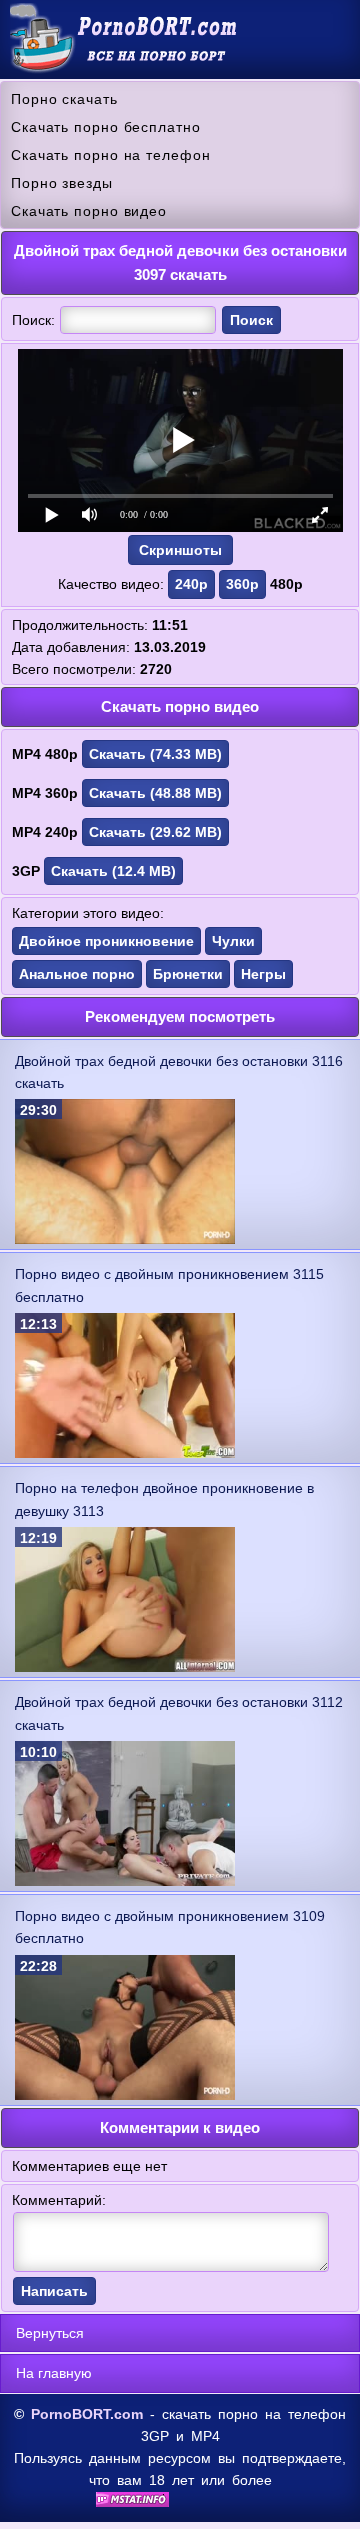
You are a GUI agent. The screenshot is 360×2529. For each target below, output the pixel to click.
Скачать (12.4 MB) (113, 871)
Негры (263, 974)
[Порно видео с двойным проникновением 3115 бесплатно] (125, 1453)
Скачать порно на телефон (111, 155)
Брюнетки (188, 974)
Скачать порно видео (89, 211)
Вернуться (50, 2333)
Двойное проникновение (106, 941)
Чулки (233, 941)
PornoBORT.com (87, 2414)
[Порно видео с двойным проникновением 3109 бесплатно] (125, 2095)
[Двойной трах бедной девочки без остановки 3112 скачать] (125, 1881)
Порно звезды (62, 183)
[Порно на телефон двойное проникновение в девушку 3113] (125, 1667)
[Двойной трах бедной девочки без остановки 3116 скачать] (125, 1239)
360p (242, 584)
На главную (54, 2373)
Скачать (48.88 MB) (155, 793)
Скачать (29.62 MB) (155, 832)
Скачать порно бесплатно (106, 127)
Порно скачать (64, 99)
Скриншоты (180, 550)
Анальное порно (77, 974)
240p (191, 584)
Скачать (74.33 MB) (155, 754)
